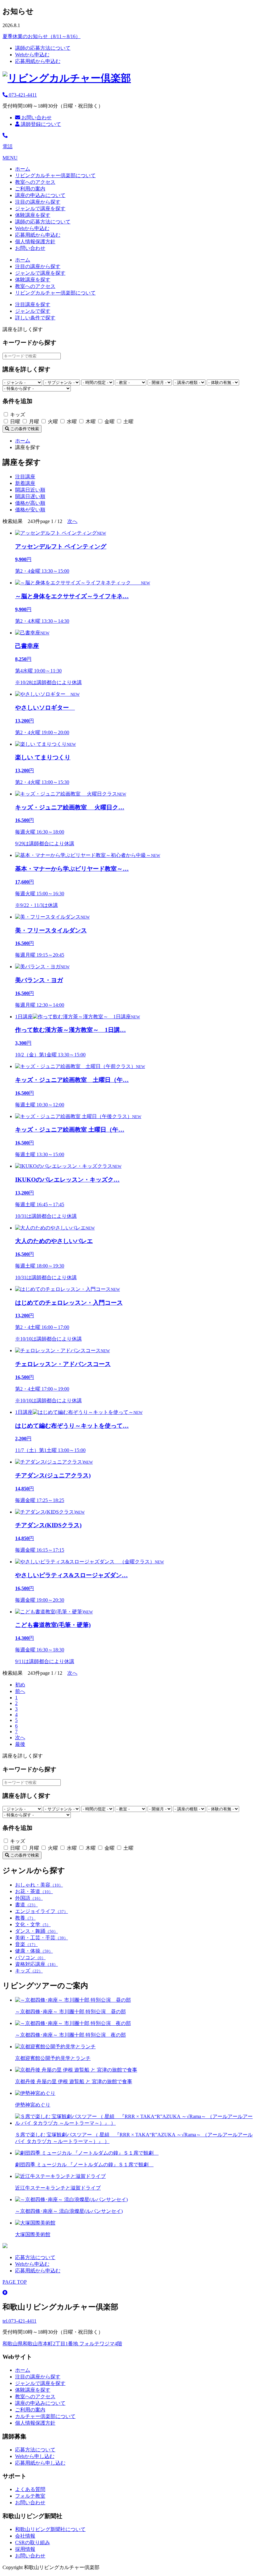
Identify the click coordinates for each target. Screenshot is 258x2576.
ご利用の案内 (30, 189)
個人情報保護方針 (35, 242)
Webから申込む (32, 55)
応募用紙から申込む (38, 61)
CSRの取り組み (33, 2542)
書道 (26, 1905)
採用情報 (25, 2549)
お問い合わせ (36, 118)
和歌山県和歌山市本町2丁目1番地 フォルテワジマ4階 (62, 2344)
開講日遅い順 (30, 496)
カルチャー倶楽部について (45, 2416)
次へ (72, 521)
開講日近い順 (30, 490)
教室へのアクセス (35, 182)
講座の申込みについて (40, 195)
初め (20, 1685)
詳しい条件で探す (35, 318)
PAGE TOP (15, 2282)
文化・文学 (33, 1924)
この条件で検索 (24, 429)
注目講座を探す (33, 304)
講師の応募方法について (43, 48)
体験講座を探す (33, 215)
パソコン (30, 1957)
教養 (25, 1918)
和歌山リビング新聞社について (50, 2529)
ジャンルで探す (33, 311)
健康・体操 (34, 1951)
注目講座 (25, 477)
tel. (20, 2321)
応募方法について (35, 2257)
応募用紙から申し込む (40, 2463)
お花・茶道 (34, 1891)
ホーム (23, 169)
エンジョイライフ (42, 1911)
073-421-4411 (22, 95)
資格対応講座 (36, 1964)
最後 (20, 1744)
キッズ (29, 1971)
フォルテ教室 (30, 2496)
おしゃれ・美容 (39, 1885)
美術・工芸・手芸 (42, 1938)
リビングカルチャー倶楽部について (55, 175)
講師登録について (40, 124)
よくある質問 (30, 2489)
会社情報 (25, 2536)
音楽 (26, 1944)
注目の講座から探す (38, 202)
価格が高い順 (30, 503)
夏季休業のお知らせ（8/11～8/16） (42, 36)
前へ (20, 1691)
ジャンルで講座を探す (40, 208)
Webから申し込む (35, 2456)
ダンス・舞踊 (36, 1931)
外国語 (29, 1898)
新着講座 (25, 483)
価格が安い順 (30, 510)
